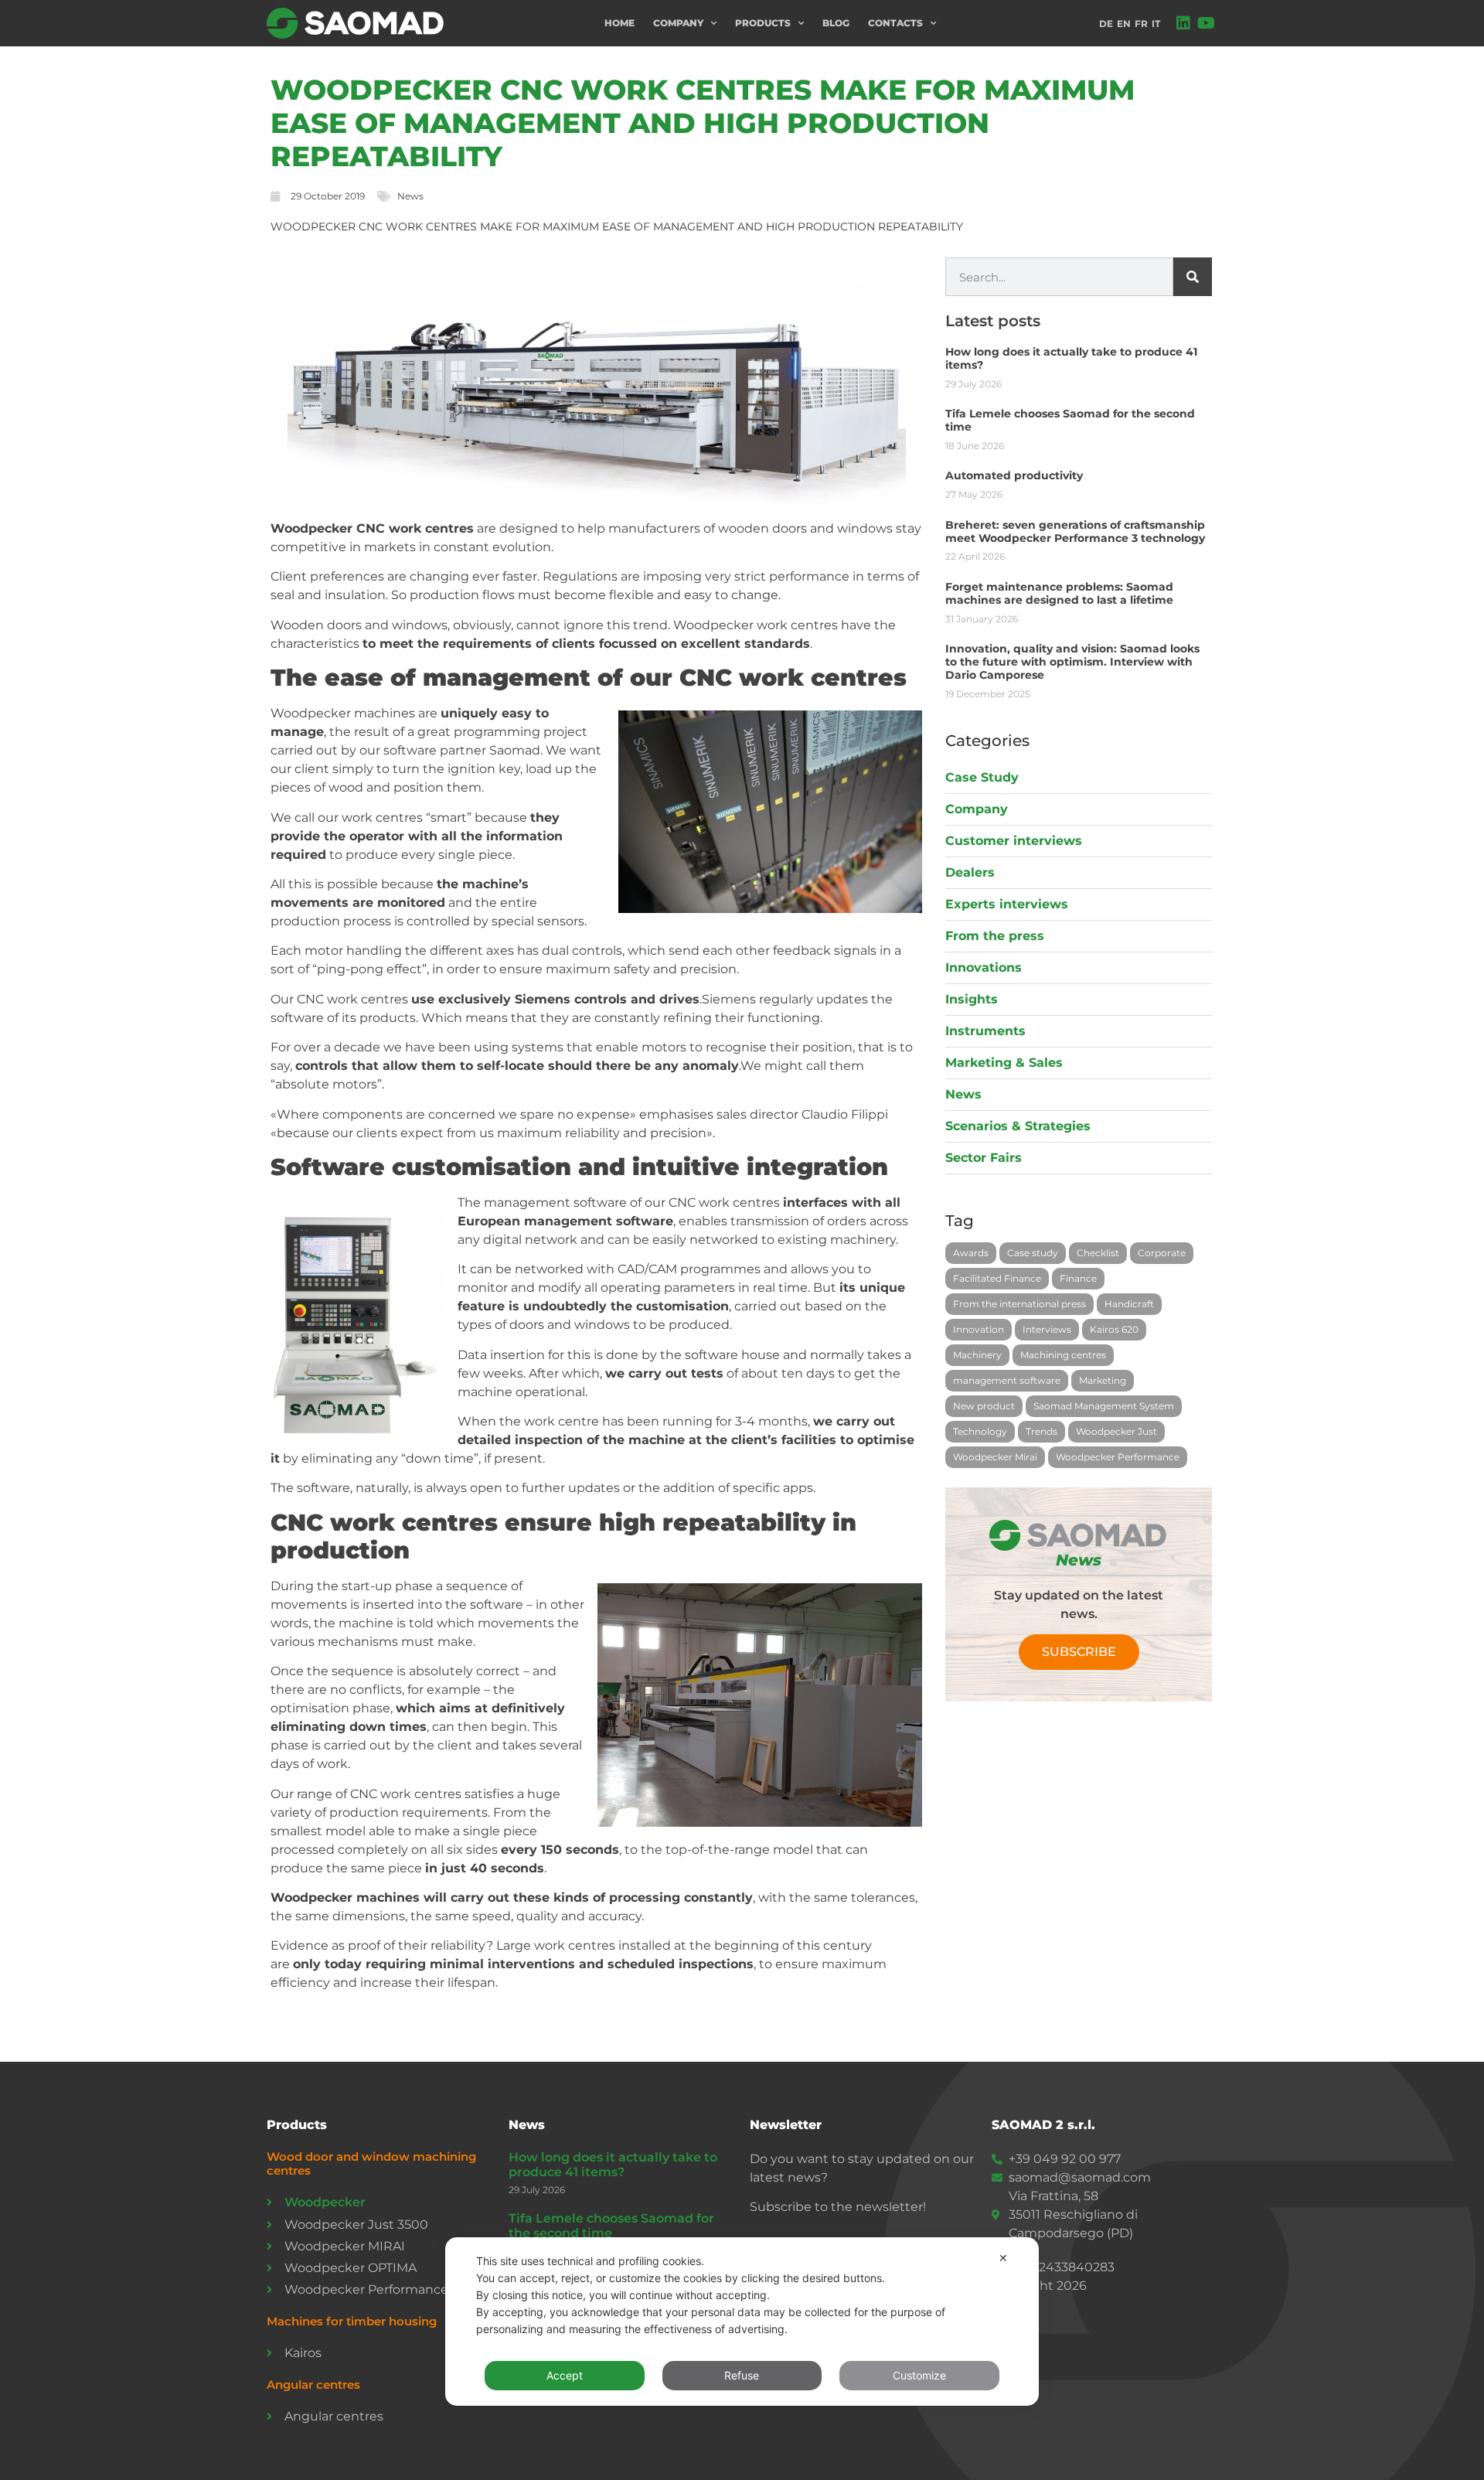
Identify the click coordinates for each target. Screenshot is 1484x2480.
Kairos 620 (1114, 1329)
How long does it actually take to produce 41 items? (1071, 358)
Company (678, 23)
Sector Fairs (984, 1158)
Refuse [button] (742, 2375)
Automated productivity (1014, 475)
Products (763, 23)
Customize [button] (919, 2375)
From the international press (1019, 1304)
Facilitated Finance (997, 1278)
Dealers (970, 872)
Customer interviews (1014, 841)
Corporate (1162, 1253)
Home (619, 23)
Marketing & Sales (1004, 1063)
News (410, 196)
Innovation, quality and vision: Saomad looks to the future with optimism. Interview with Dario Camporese (1072, 662)
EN (1124, 24)
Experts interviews (1007, 904)
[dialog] (742, 2322)
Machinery (977, 1355)
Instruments (985, 1031)
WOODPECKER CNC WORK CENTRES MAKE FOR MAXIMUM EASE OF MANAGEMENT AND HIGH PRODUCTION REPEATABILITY (703, 123)
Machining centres (1063, 1355)
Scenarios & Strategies (1018, 1126)
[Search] (1193, 277)
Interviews (1047, 1329)
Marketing (1103, 1380)
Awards (971, 1253)
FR (1141, 24)
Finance (1078, 1278)
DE (1106, 24)
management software (1007, 1380)
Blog (836, 23)
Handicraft (1129, 1304)
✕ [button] (1003, 2258)
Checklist (1098, 1253)
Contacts (895, 23)
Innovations (984, 967)
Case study (1033, 1253)
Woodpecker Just (1116, 1431)
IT (1156, 24)
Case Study (982, 777)
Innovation (979, 1329)
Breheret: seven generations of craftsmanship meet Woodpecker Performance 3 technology (1075, 531)
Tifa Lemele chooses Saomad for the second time (1070, 420)
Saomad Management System (1104, 1406)
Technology (980, 1431)
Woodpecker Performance (1118, 1457)
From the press (995, 936)
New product (984, 1406)
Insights (972, 999)
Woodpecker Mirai (995, 1457)
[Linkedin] (1183, 23)
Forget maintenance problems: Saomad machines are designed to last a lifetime (1059, 593)
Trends (1042, 1431)
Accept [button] (565, 2375)
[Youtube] (1207, 23)
